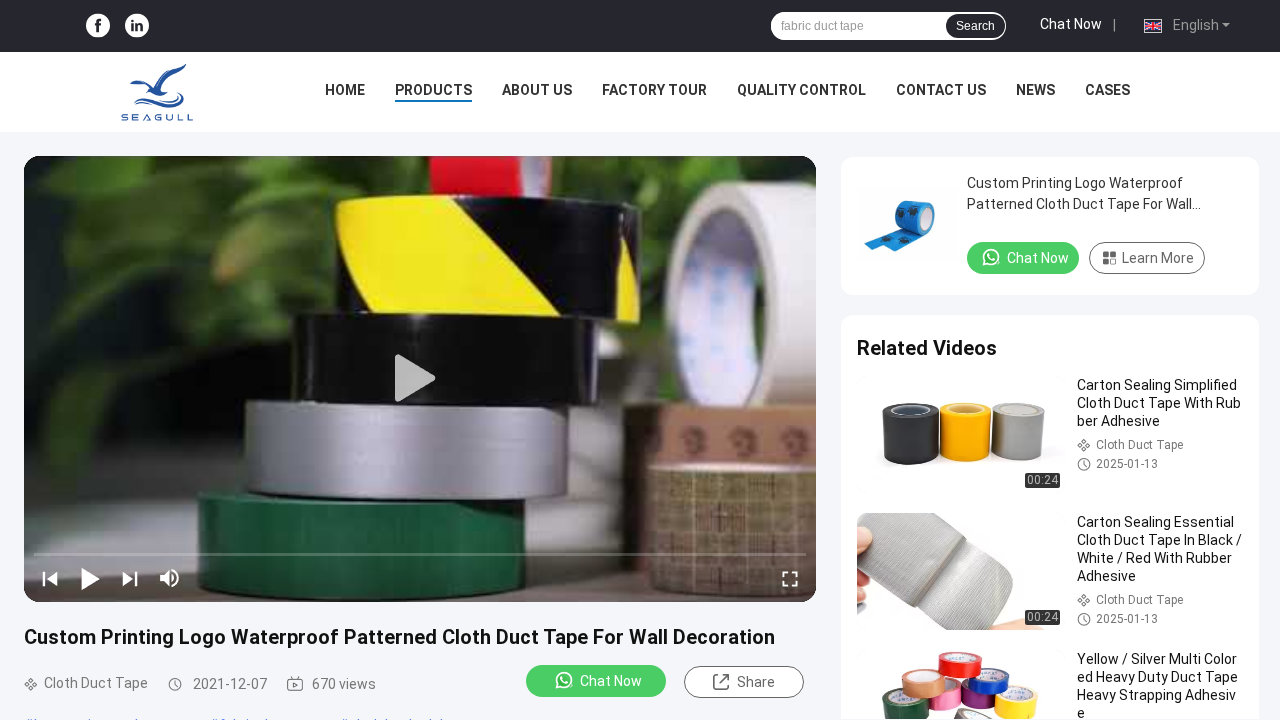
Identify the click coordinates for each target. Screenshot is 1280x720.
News (1035, 90)
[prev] (50, 578)
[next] (130, 578)
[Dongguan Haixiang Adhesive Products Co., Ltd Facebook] (98, 26)
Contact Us (941, 90)
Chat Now (1071, 24)
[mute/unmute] (170, 578)
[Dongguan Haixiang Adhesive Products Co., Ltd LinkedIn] (137, 26)
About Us (537, 90)
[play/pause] (90, 578)
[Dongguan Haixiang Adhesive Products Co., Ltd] (157, 92)
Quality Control (801, 90)
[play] (420, 379)
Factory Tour (654, 90)
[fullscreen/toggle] (790, 578)
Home (345, 90)
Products (433, 90)
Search (975, 26)
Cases (1107, 90)
